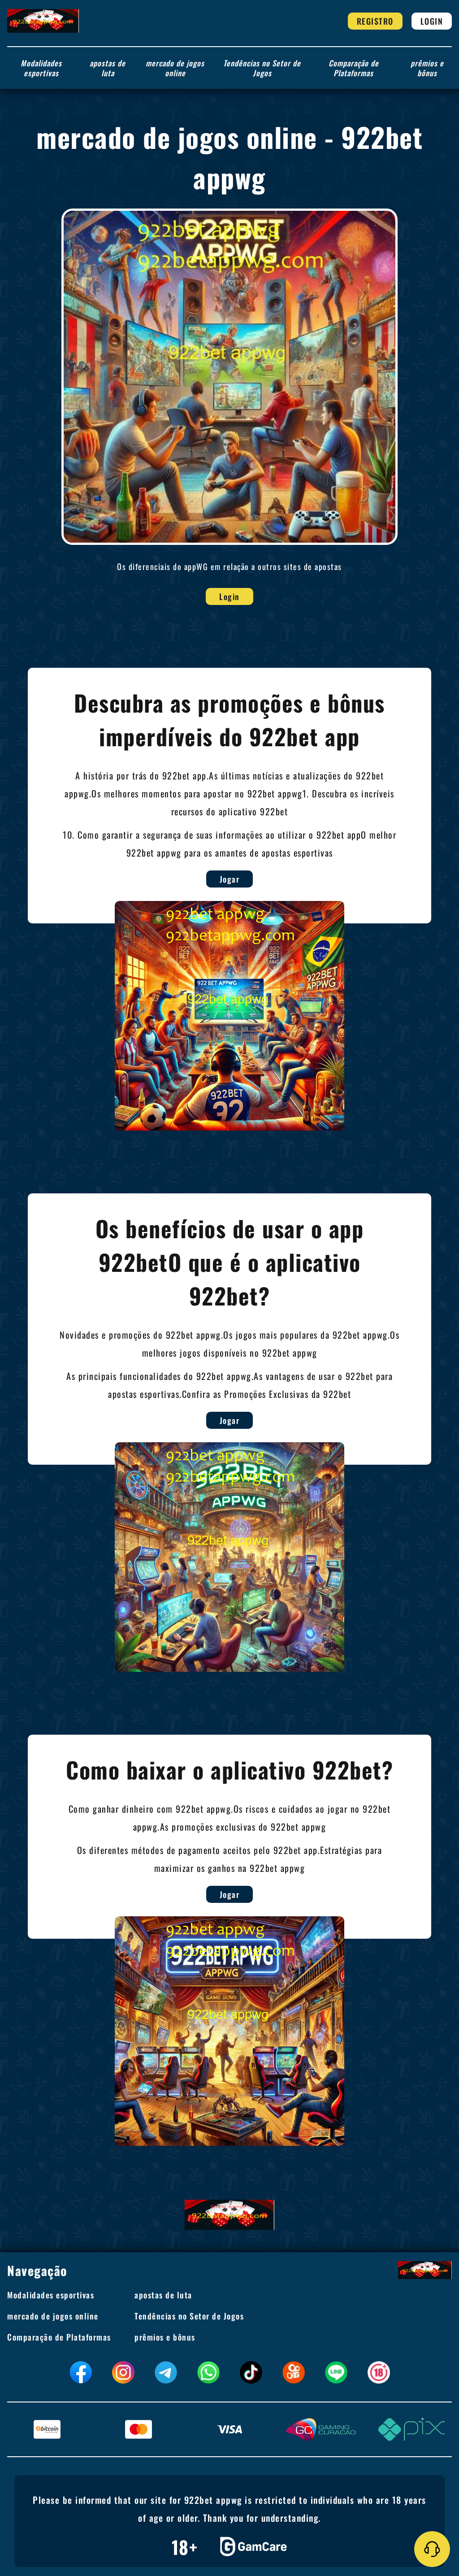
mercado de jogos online (175, 68)
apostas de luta (108, 68)
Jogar (230, 879)
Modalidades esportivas (41, 68)
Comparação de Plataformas (354, 68)
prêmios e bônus (427, 68)
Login (432, 21)
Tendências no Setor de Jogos (262, 68)
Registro (375, 21)
